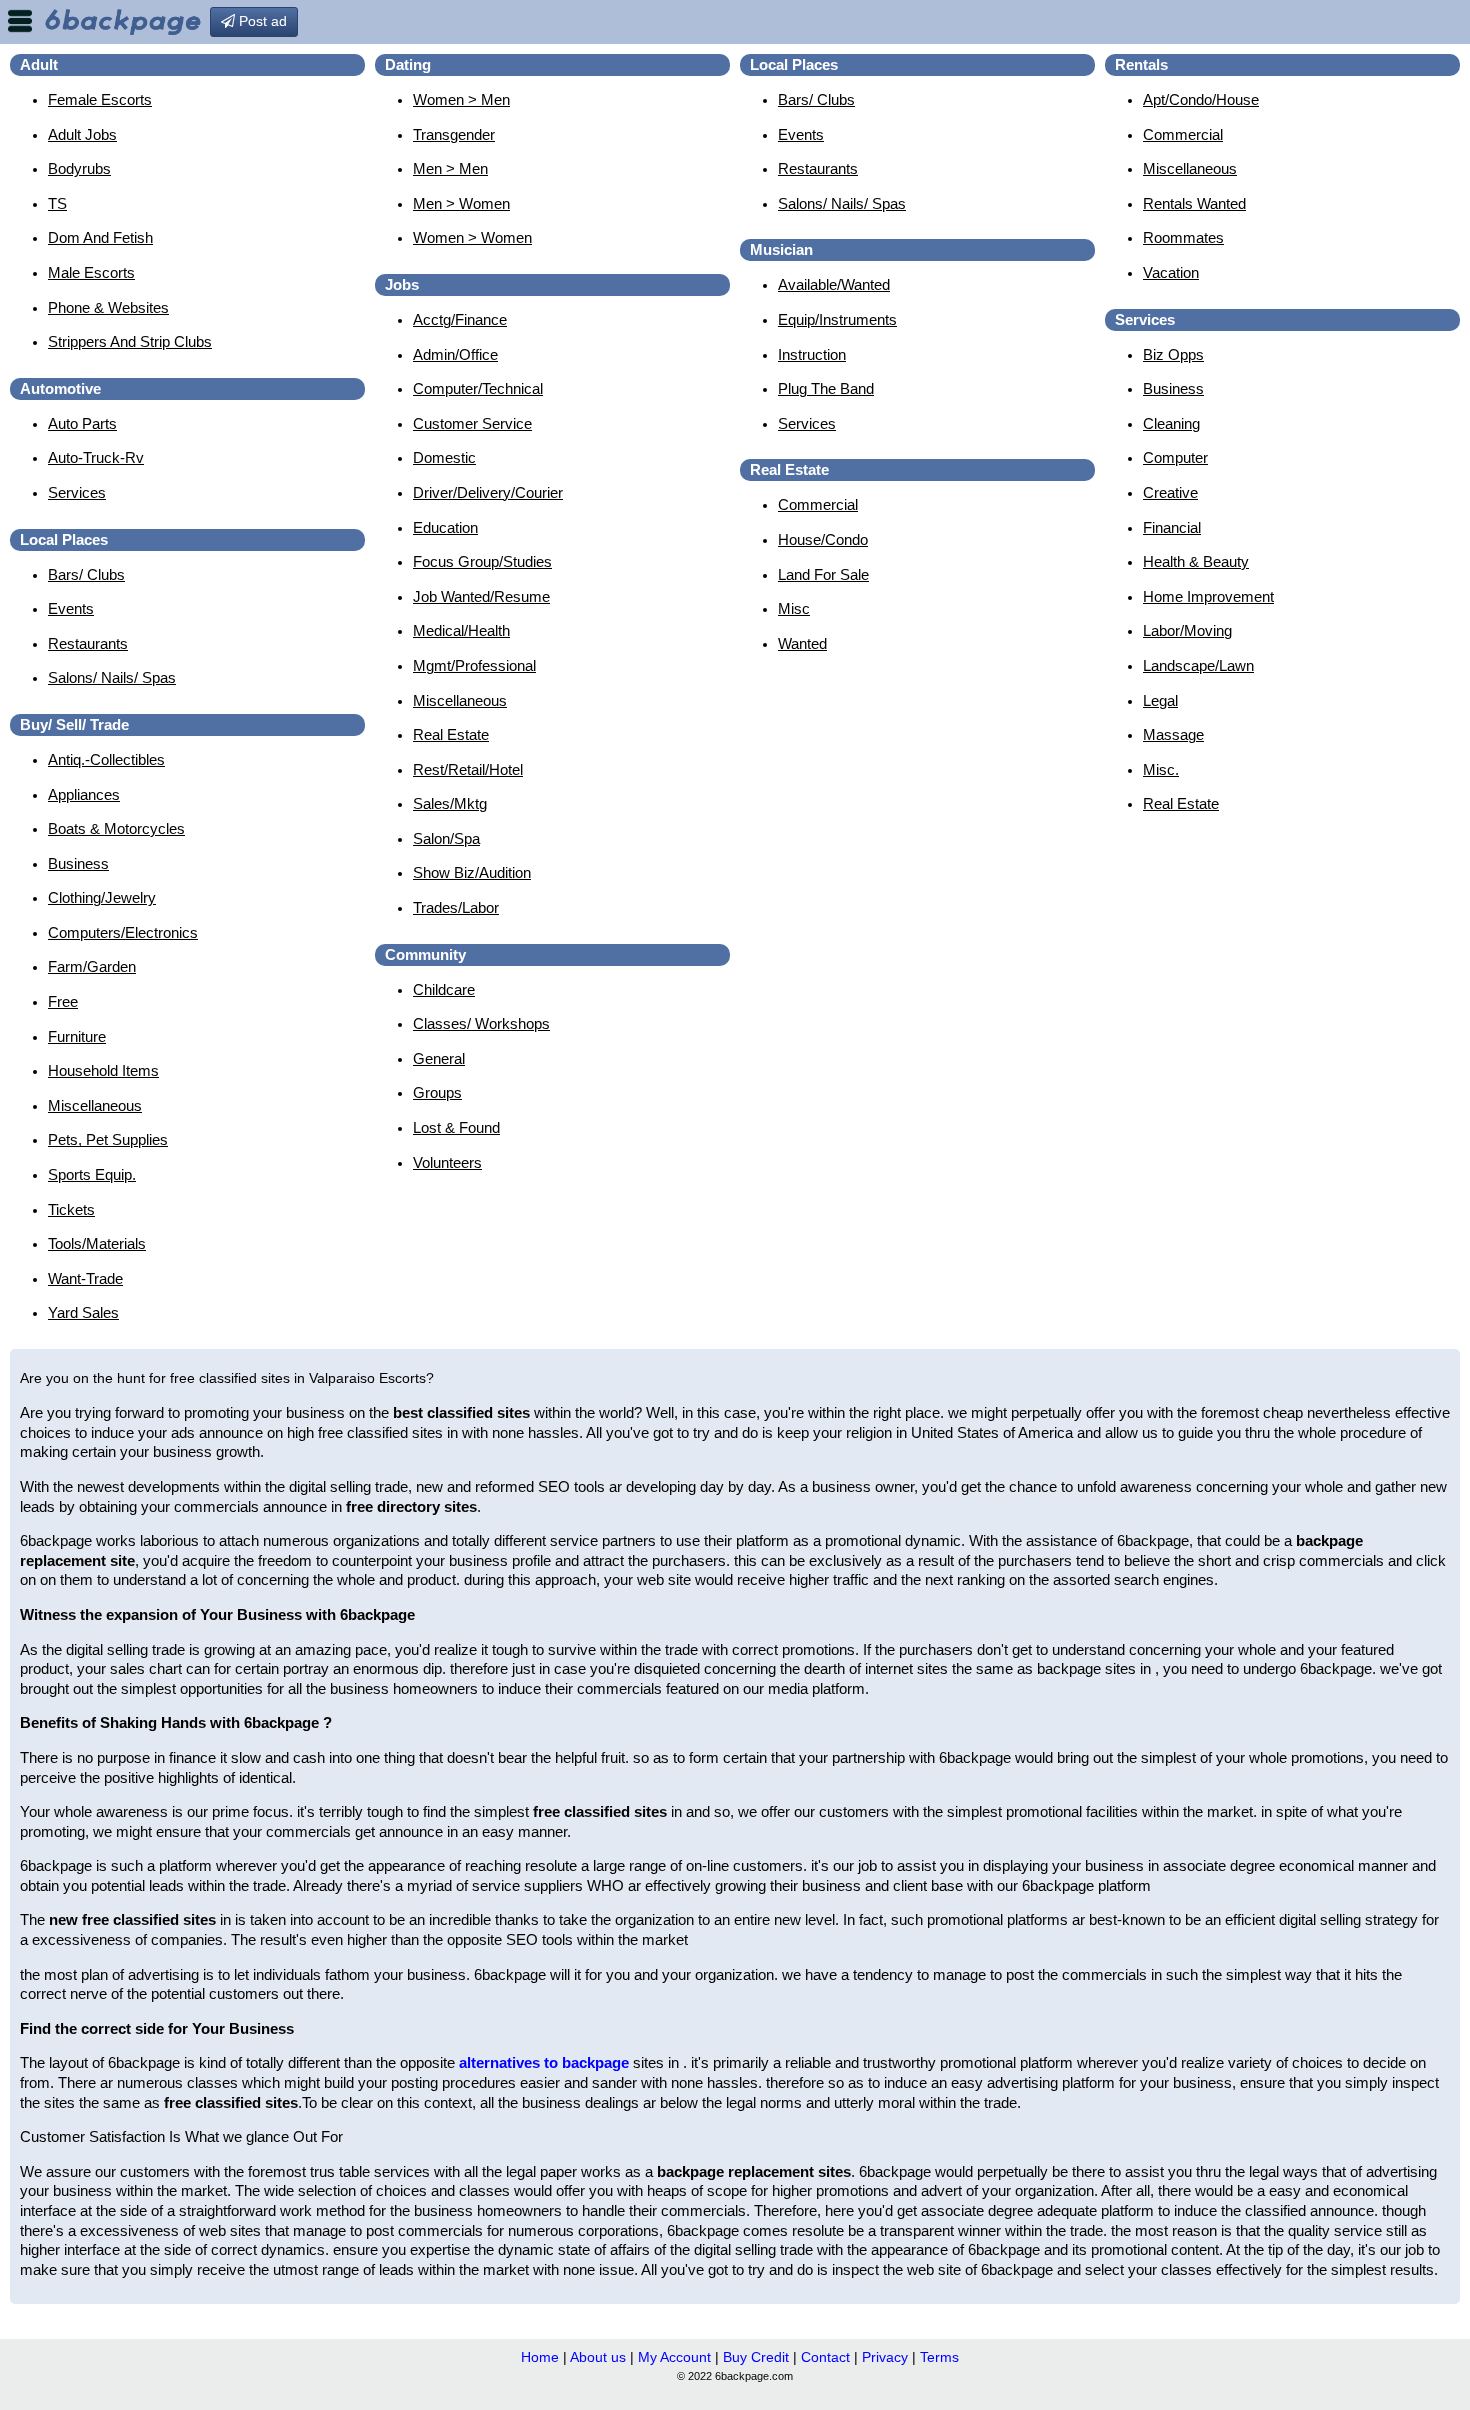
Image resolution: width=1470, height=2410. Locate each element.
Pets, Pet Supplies (108, 1139)
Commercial (818, 504)
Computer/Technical (478, 388)
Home (540, 2357)
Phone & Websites (108, 307)
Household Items (103, 1070)
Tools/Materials (97, 1243)
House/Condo (823, 539)
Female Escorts (100, 99)
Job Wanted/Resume (481, 596)
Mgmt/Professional (474, 665)
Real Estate (451, 734)
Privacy (885, 2357)
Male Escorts (91, 272)
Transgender (454, 134)
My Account (674, 2357)
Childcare (444, 989)
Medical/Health (461, 630)
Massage (1173, 734)
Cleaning (1171, 423)
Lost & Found (456, 1127)
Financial (1172, 527)
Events (71, 608)
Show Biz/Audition (472, 872)
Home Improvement (1208, 596)
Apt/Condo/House (1201, 99)
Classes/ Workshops (481, 1023)
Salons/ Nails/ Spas (112, 677)
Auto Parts (82, 423)
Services (77, 492)
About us (598, 2357)
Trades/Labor (456, 907)
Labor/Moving (1187, 630)
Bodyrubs (79, 168)
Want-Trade (85, 1278)
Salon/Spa (446, 838)
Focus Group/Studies (482, 561)
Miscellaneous (95, 1105)
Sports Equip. (92, 1174)
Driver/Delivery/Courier (488, 492)
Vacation (1171, 272)
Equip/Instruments (837, 319)
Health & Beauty (1196, 561)
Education (445, 527)
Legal (1160, 700)
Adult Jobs (82, 134)
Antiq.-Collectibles (106, 759)
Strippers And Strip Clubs (130, 341)
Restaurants (88, 643)
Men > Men (450, 168)
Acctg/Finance (460, 319)
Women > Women (472, 237)
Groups (437, 1092)
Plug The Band (826, 388)
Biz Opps (1173, 354)
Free (63, 1001)
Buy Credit (756, 2357)
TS (57, 203)
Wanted (802, 643)
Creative (1170, 492)
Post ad (261, 21)
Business (78, 863)
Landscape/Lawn (1198, 665)
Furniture (77, 1036)
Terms (939, 2357)
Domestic (444, 457)
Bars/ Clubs (86, 574)
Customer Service (472, 423)
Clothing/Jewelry (102, 897)
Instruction (812, 354)
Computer (1175, 457)
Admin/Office (455, 354)
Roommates (1183, 237)
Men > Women (461, 203)
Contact (825, 2357)
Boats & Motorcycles (116, 828)
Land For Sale (823, 574)
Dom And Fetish (100, 237)
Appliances (84, 794)
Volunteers (447, 1162)
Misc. (1161, 769)
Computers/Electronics (123, 932)
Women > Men (461, 99)
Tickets (71, 1209)
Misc (794, 608)
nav (20, 21)
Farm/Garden (92, 966)
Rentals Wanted (1194, 203)
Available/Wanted (834, 284)
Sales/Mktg (450, 803)
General (439, 1058)
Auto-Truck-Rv (96, 457)
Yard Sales (83, 1312)
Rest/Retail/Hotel (468, 769)
